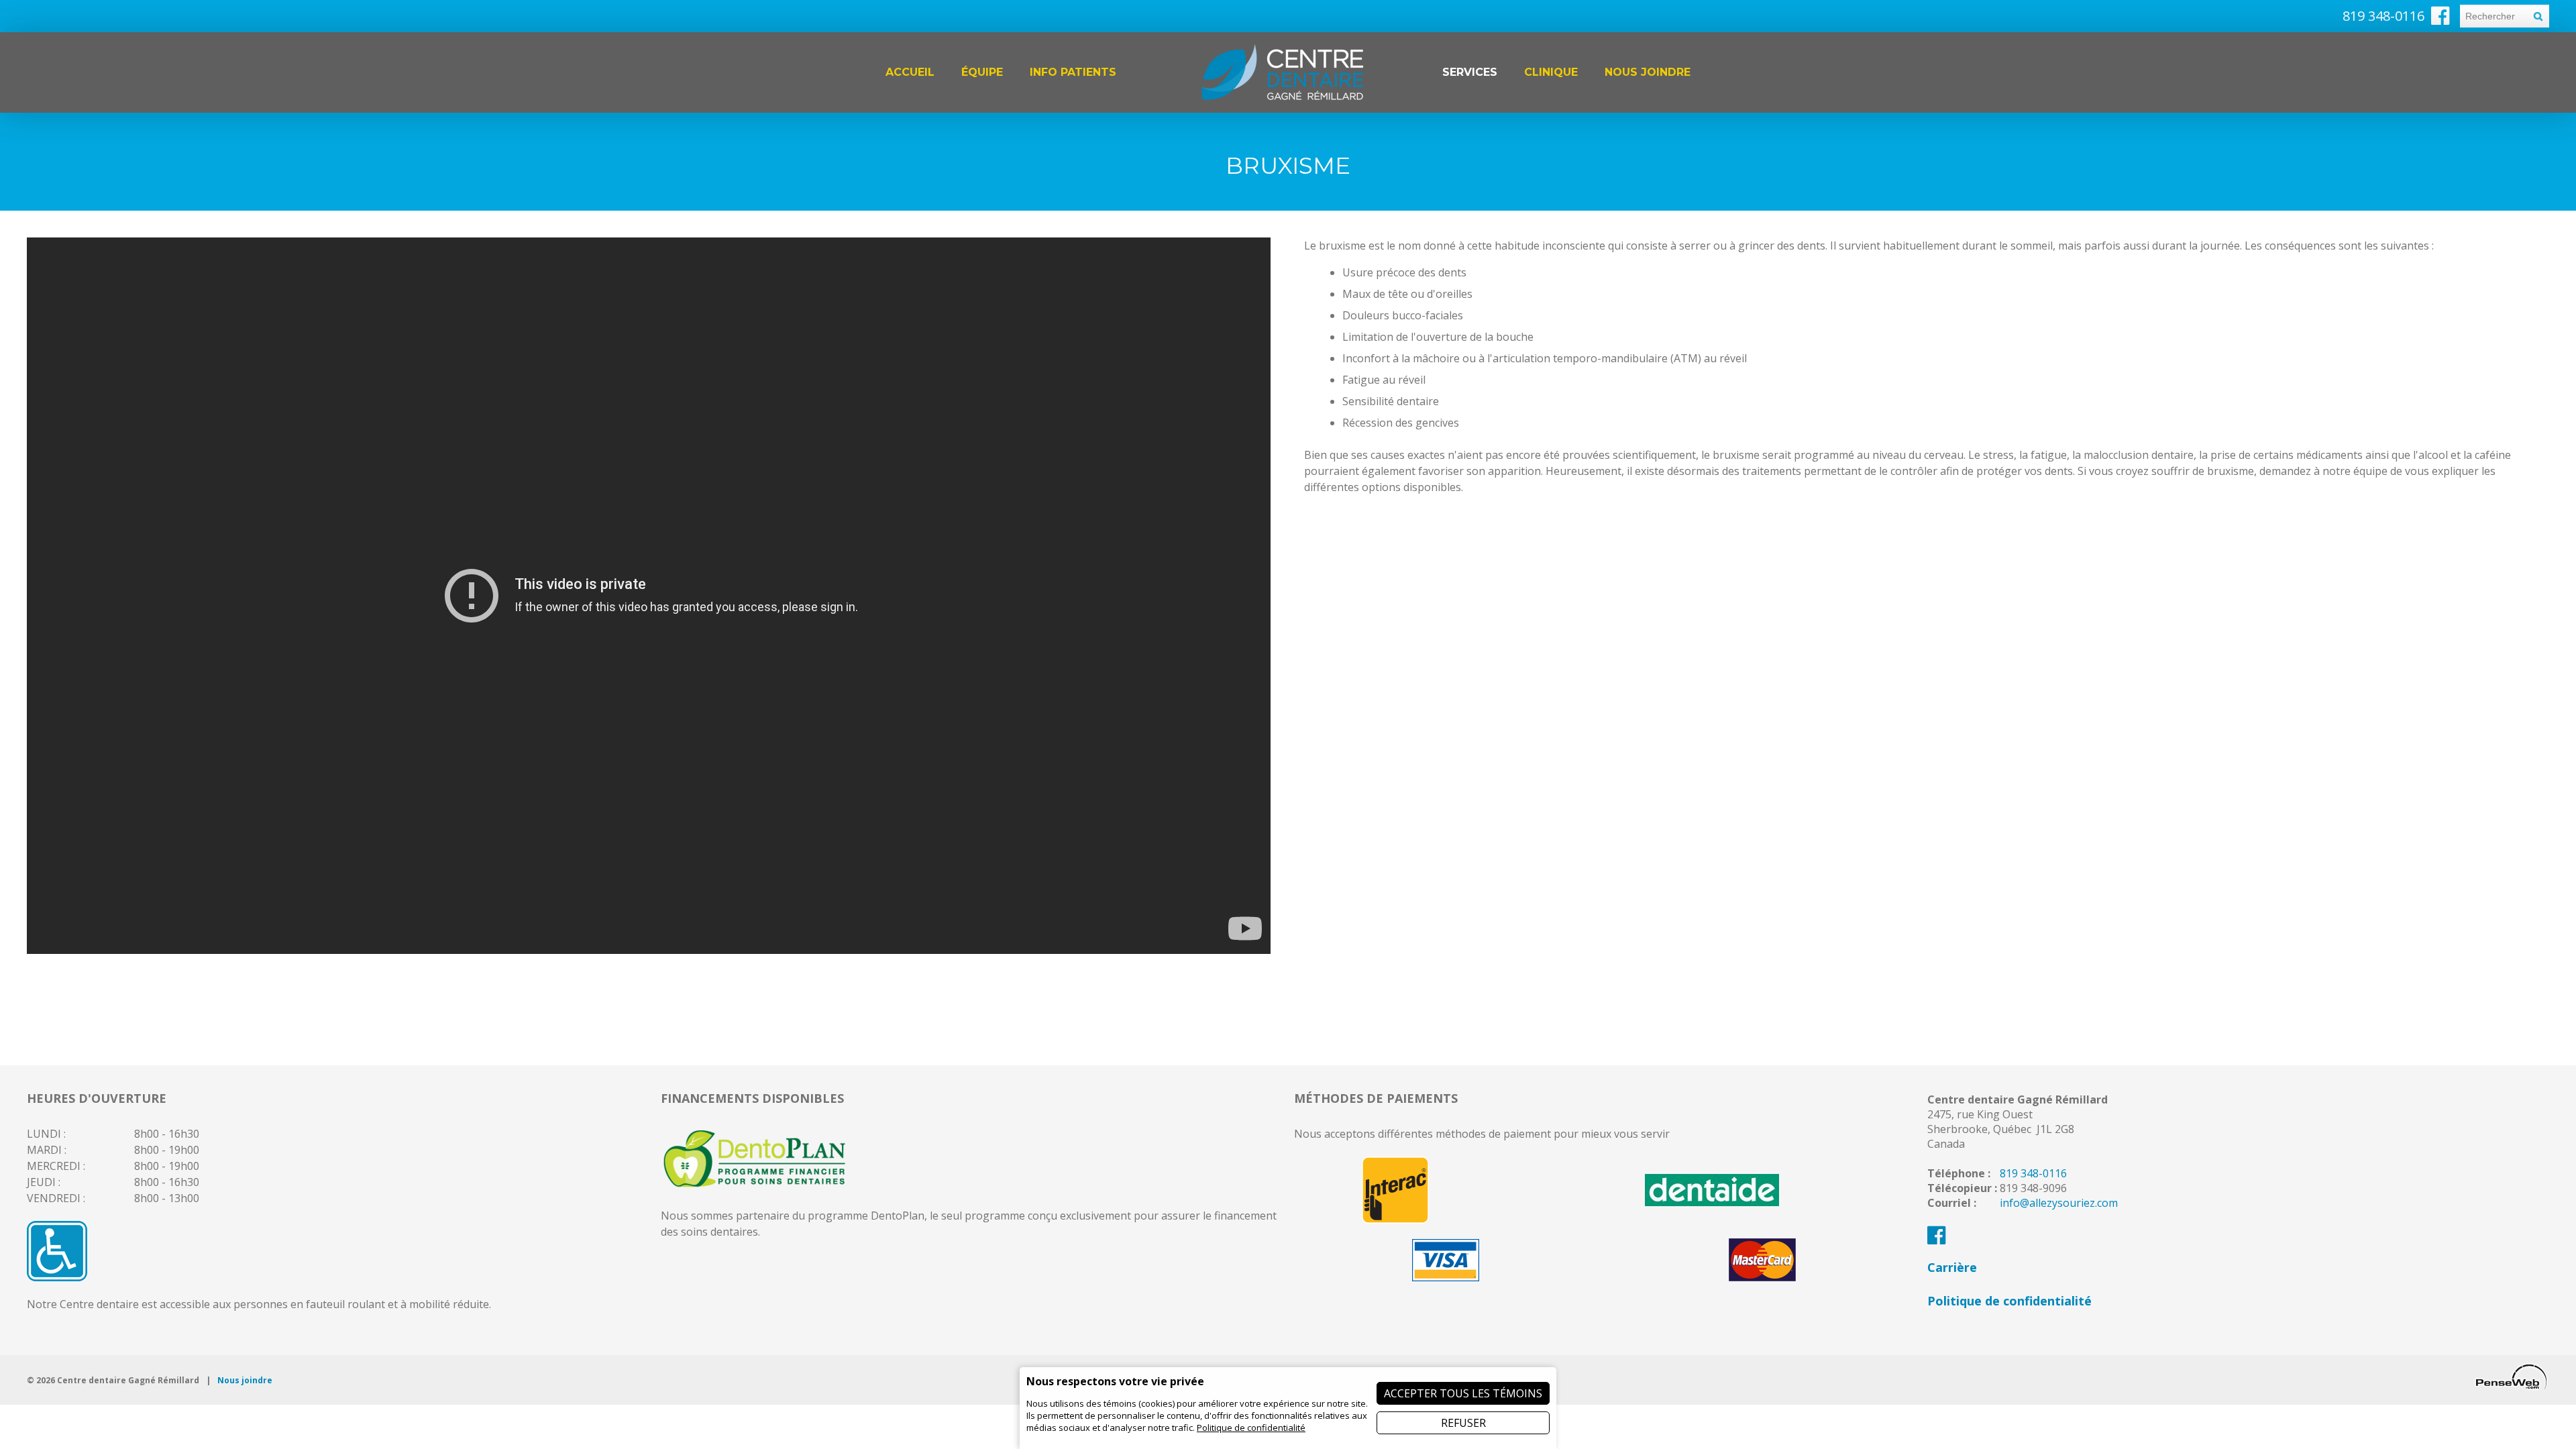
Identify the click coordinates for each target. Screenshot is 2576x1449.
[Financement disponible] (755, 1187)
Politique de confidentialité (2009, 1301)
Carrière (1952, 1267)
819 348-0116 (2033, 1173)
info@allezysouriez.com (2059, 1203)
